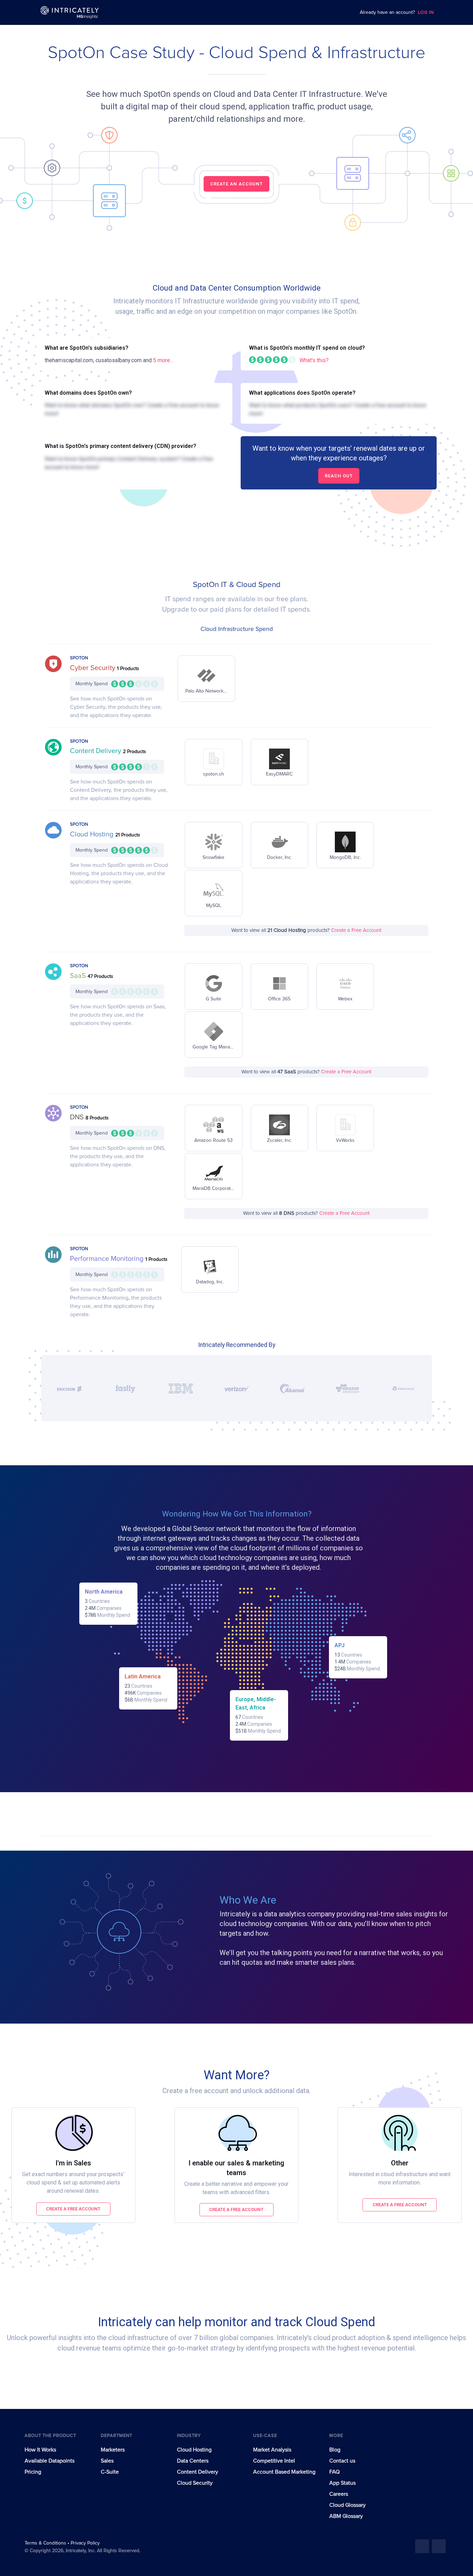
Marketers (113, 2450)
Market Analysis (272, 2450)
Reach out (339, 476)
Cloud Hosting (93, 834)
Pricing (33, 2472)
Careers (339, 2494)
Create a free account (73, 2209)
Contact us (342, 2461)
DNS (78, 1117)
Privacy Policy (85, 2543)
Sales (107, 2461)
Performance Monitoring (108, 1259)
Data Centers (193, 2461)
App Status (342, 2483)
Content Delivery (96, 751)
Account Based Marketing (284, 2472)
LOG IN (426, 13)
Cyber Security (93, 668)
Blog (335, 2450)
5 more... (163, 360)
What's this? (314, 360)
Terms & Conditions (46, 2543)
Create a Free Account (356, 930)
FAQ (334, 2472)
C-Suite (110, 2472)
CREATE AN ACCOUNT (237, 184)
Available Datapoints (50, 2461)
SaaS (79, 976)
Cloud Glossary (347, 2505)
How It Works (40, 2450)
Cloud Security (195, 2483)
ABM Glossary (346, 2516)
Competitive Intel (274, 2461)
